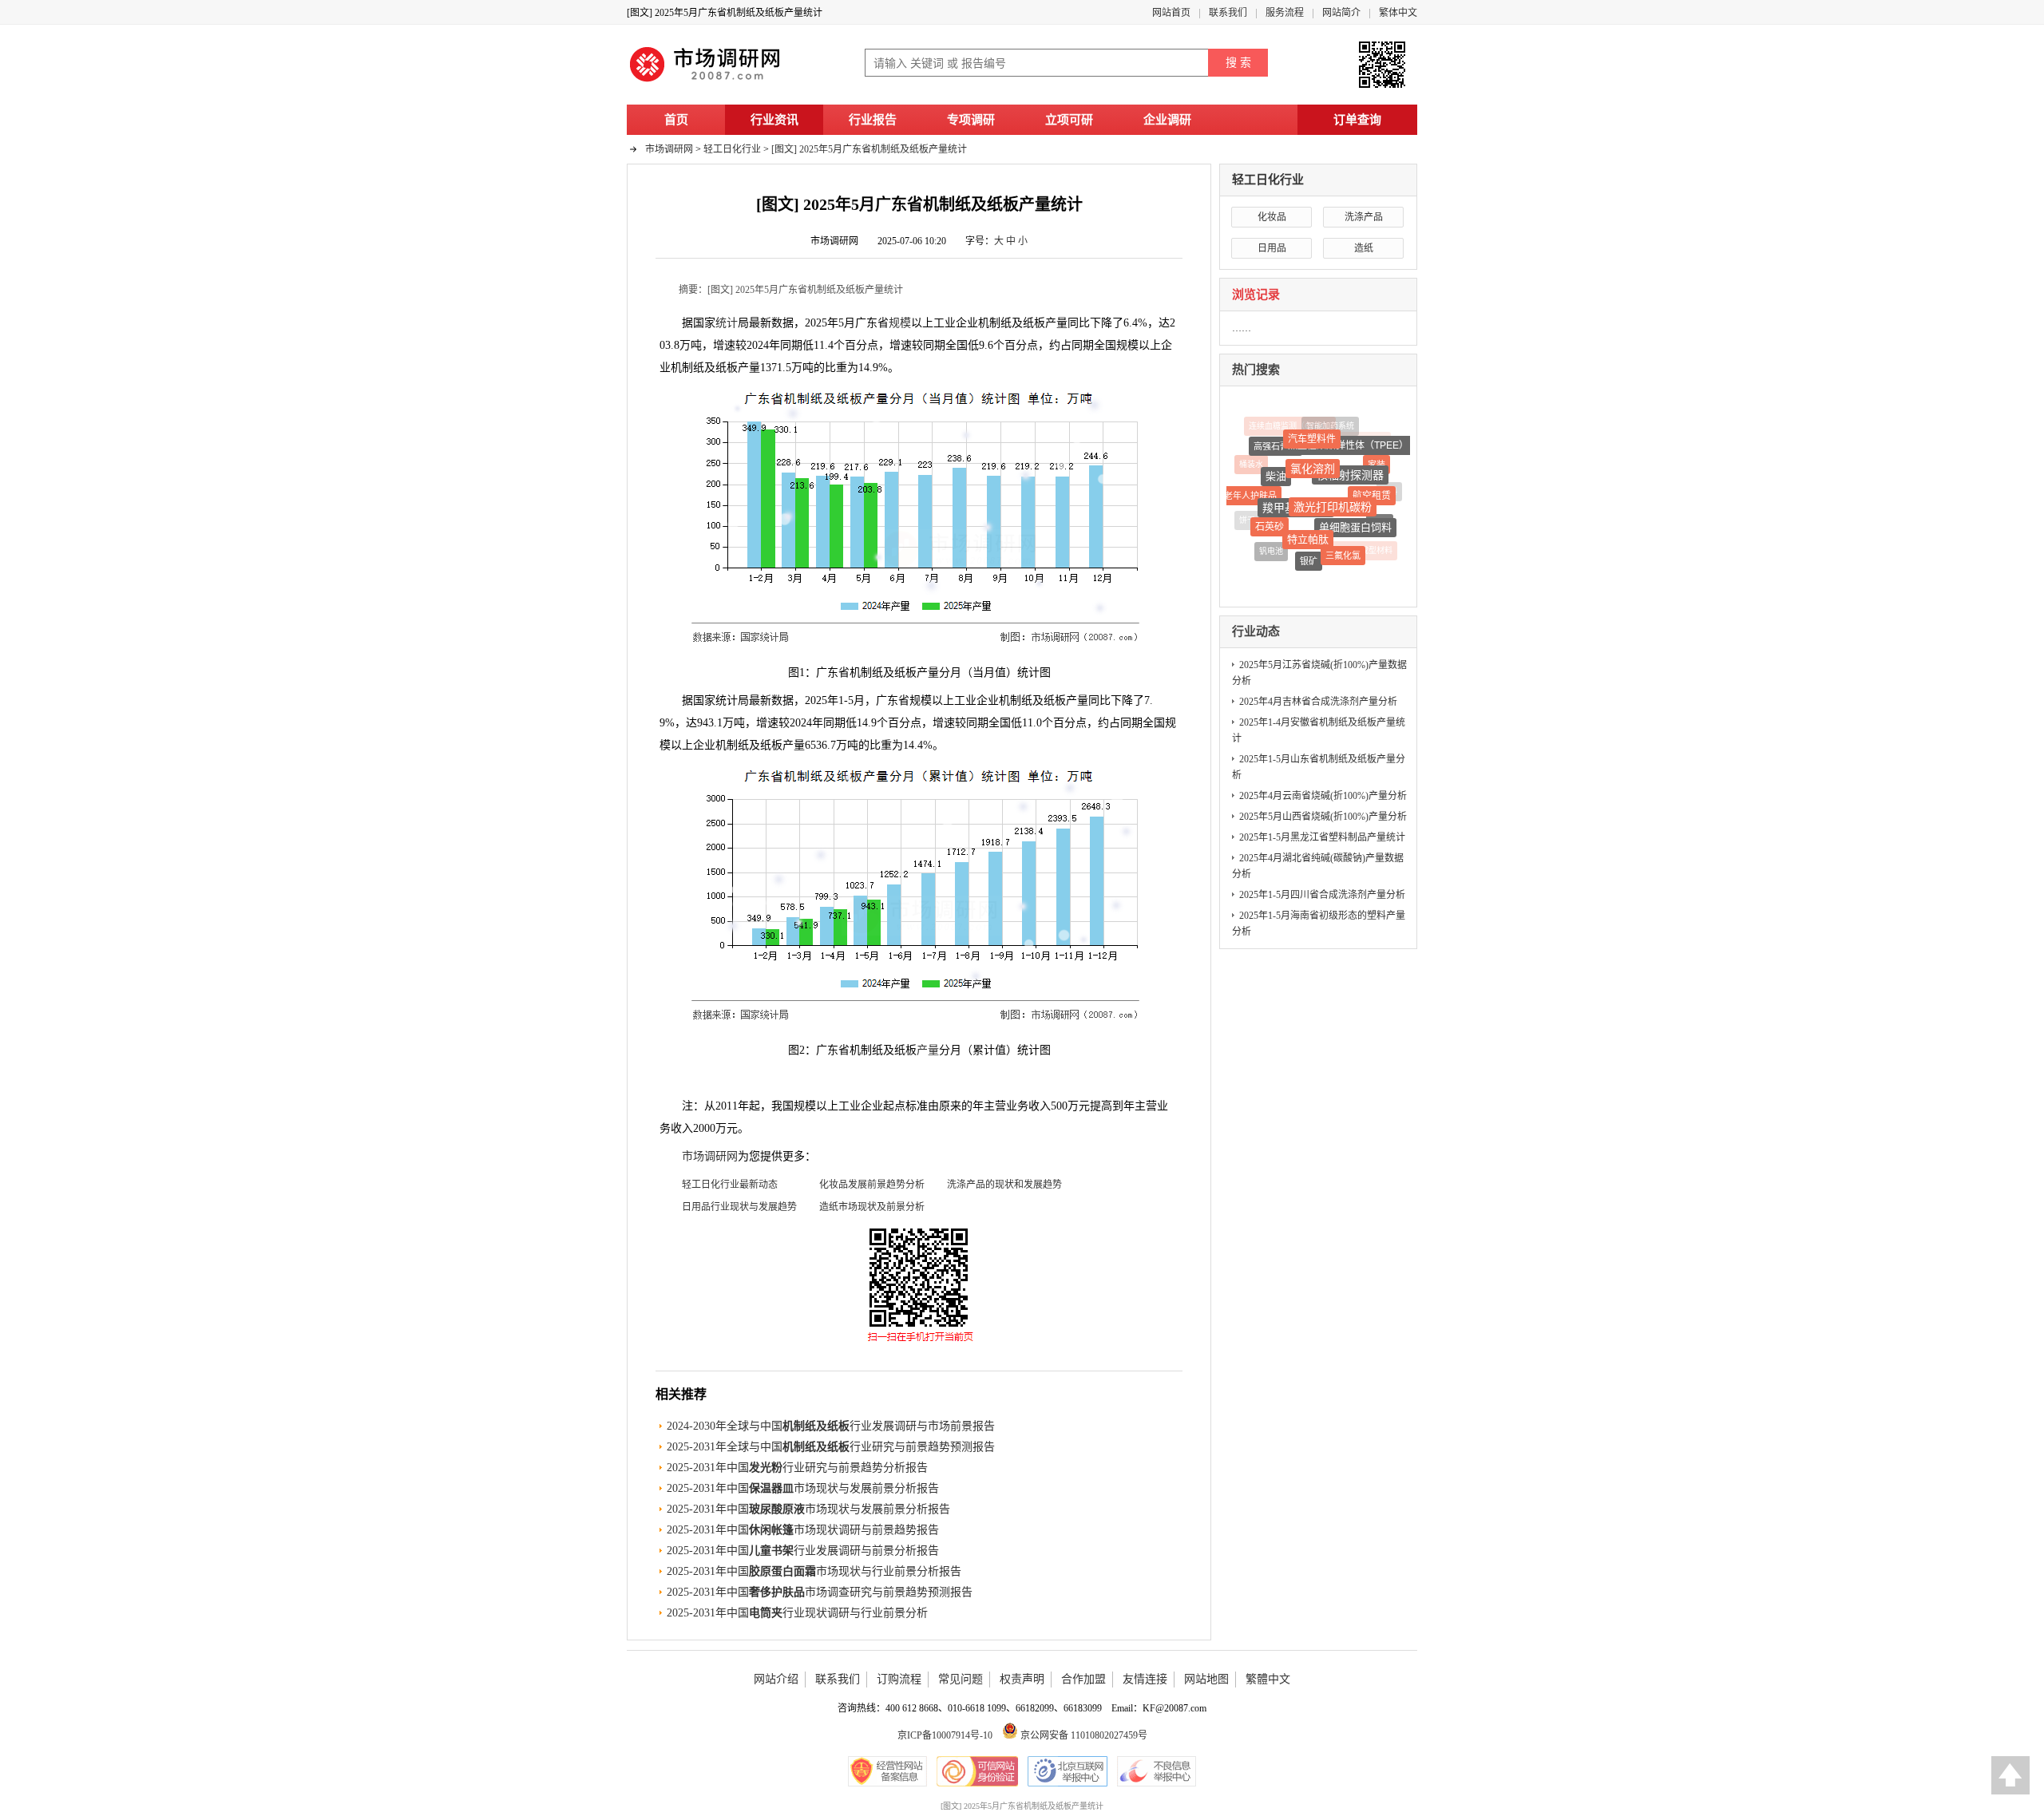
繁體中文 (1268, 1679)
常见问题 (961, 1679)
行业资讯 (774, 120)
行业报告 (873, 120)
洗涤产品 (1364, 217)
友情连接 (1145, 1679)
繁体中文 (1398, 13)
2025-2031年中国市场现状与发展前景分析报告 (803, 1488)
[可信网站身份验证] (977, 1771)
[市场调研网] (707, 81)
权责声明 (1022, 1679)
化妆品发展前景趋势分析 (872, 1185)
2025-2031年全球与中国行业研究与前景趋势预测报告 (831, 1447)
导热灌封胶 (1333, 567)
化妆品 (1272, 217)
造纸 (1364, 248)
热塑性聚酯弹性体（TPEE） (1343, 441)
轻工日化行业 (1268, 180)
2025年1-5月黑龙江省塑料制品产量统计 (1322, 837)
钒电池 (1272, 549)
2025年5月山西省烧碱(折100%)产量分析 (1323, 817)
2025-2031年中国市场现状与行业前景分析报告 (814, 1571)
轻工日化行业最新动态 (730, 1185)
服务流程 (1285, 13)
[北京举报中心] (1068, 1771)
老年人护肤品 (1250, 492)
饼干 (1247, 519)
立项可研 (1069, 120)
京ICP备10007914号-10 (945, 1735)
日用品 (1272, 248)
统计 (727, 323)
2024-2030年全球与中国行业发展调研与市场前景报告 (831, 1426)
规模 (900, 323)
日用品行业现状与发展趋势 (739, 1207)
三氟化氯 (1345, 551)
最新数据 (771, 700)
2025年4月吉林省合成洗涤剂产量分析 (1318, 702)
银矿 (1309, 556)
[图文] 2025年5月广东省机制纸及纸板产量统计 (869, 149)
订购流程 (899, 1679)
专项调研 (971, 120)
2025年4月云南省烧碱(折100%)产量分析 (1323, 796)
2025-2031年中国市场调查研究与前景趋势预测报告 (820, 1592)
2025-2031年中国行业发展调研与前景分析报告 (803, 1551)
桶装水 (1251, 463)
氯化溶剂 (1311, 460)
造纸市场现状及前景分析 (872, 1207)
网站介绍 (776, 1679)
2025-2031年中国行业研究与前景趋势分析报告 (797, 1468)
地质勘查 (1297, 567)
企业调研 (1167, 120)
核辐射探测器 (1348, 467)
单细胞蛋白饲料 (1355, 521)
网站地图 (1206, 1679)
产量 (928, 1050)
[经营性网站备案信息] (887, 1771)
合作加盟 (1083, 1679)
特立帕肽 (1308, 532)
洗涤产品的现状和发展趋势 (1004, 1185)
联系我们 (1228, 13)
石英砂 (1270, 522)
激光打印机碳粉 (1335, 499)
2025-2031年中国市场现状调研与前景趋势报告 (803, 1530)
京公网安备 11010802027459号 (1083, 1735)
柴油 (1275, 470)
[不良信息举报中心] (1157, 1771)
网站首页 (1171, 13)
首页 (676, 120)
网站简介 (1341, 13)
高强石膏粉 (1276, 442)
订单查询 (1357, 120)
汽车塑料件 (1310, 434)
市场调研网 (669, 149)
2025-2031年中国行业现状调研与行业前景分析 (797, 1613)
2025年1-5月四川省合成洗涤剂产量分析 (1322, 895)
